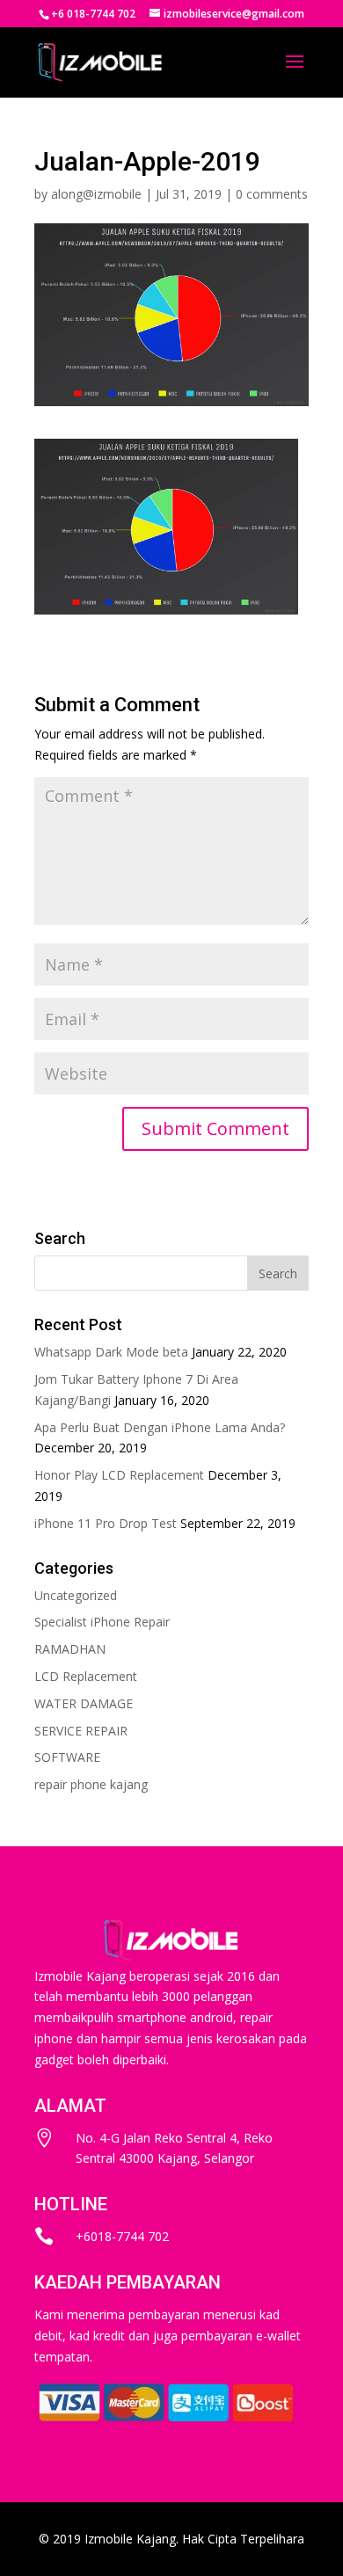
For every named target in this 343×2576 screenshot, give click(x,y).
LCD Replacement (86, 1676)
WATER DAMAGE (84, 1703)
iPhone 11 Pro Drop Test (106, 1523)
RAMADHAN (70, 1649)
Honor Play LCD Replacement (119, 1475)
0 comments (272, 194)
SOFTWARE (67, 1757)
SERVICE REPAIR (81, 1731)
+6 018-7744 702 (93, 14)
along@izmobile (96, 194)
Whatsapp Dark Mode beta (111, 1352)
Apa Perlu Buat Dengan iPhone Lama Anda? (160, 1427)
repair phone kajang (91, 1784)
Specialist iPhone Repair (102, 1622)
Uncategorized (76, 1595)
